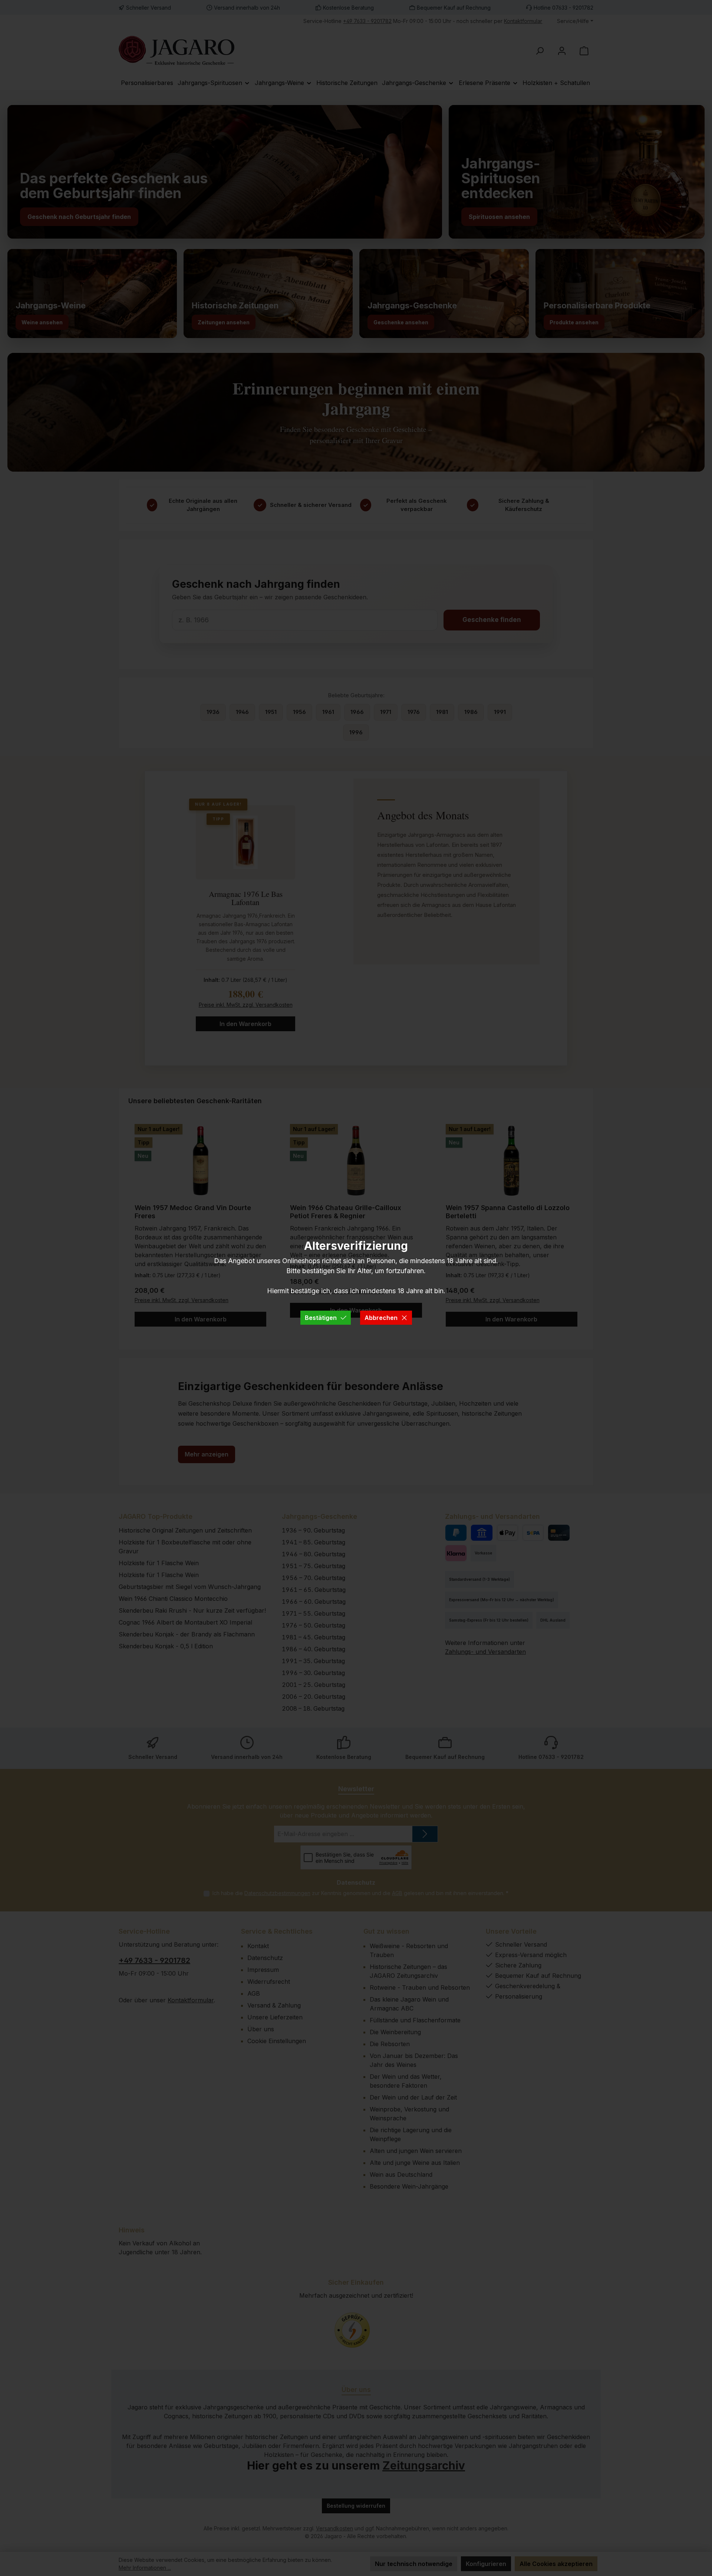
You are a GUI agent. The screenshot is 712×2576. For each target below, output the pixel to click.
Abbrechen (381, 1318)
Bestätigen (321, 1318)
